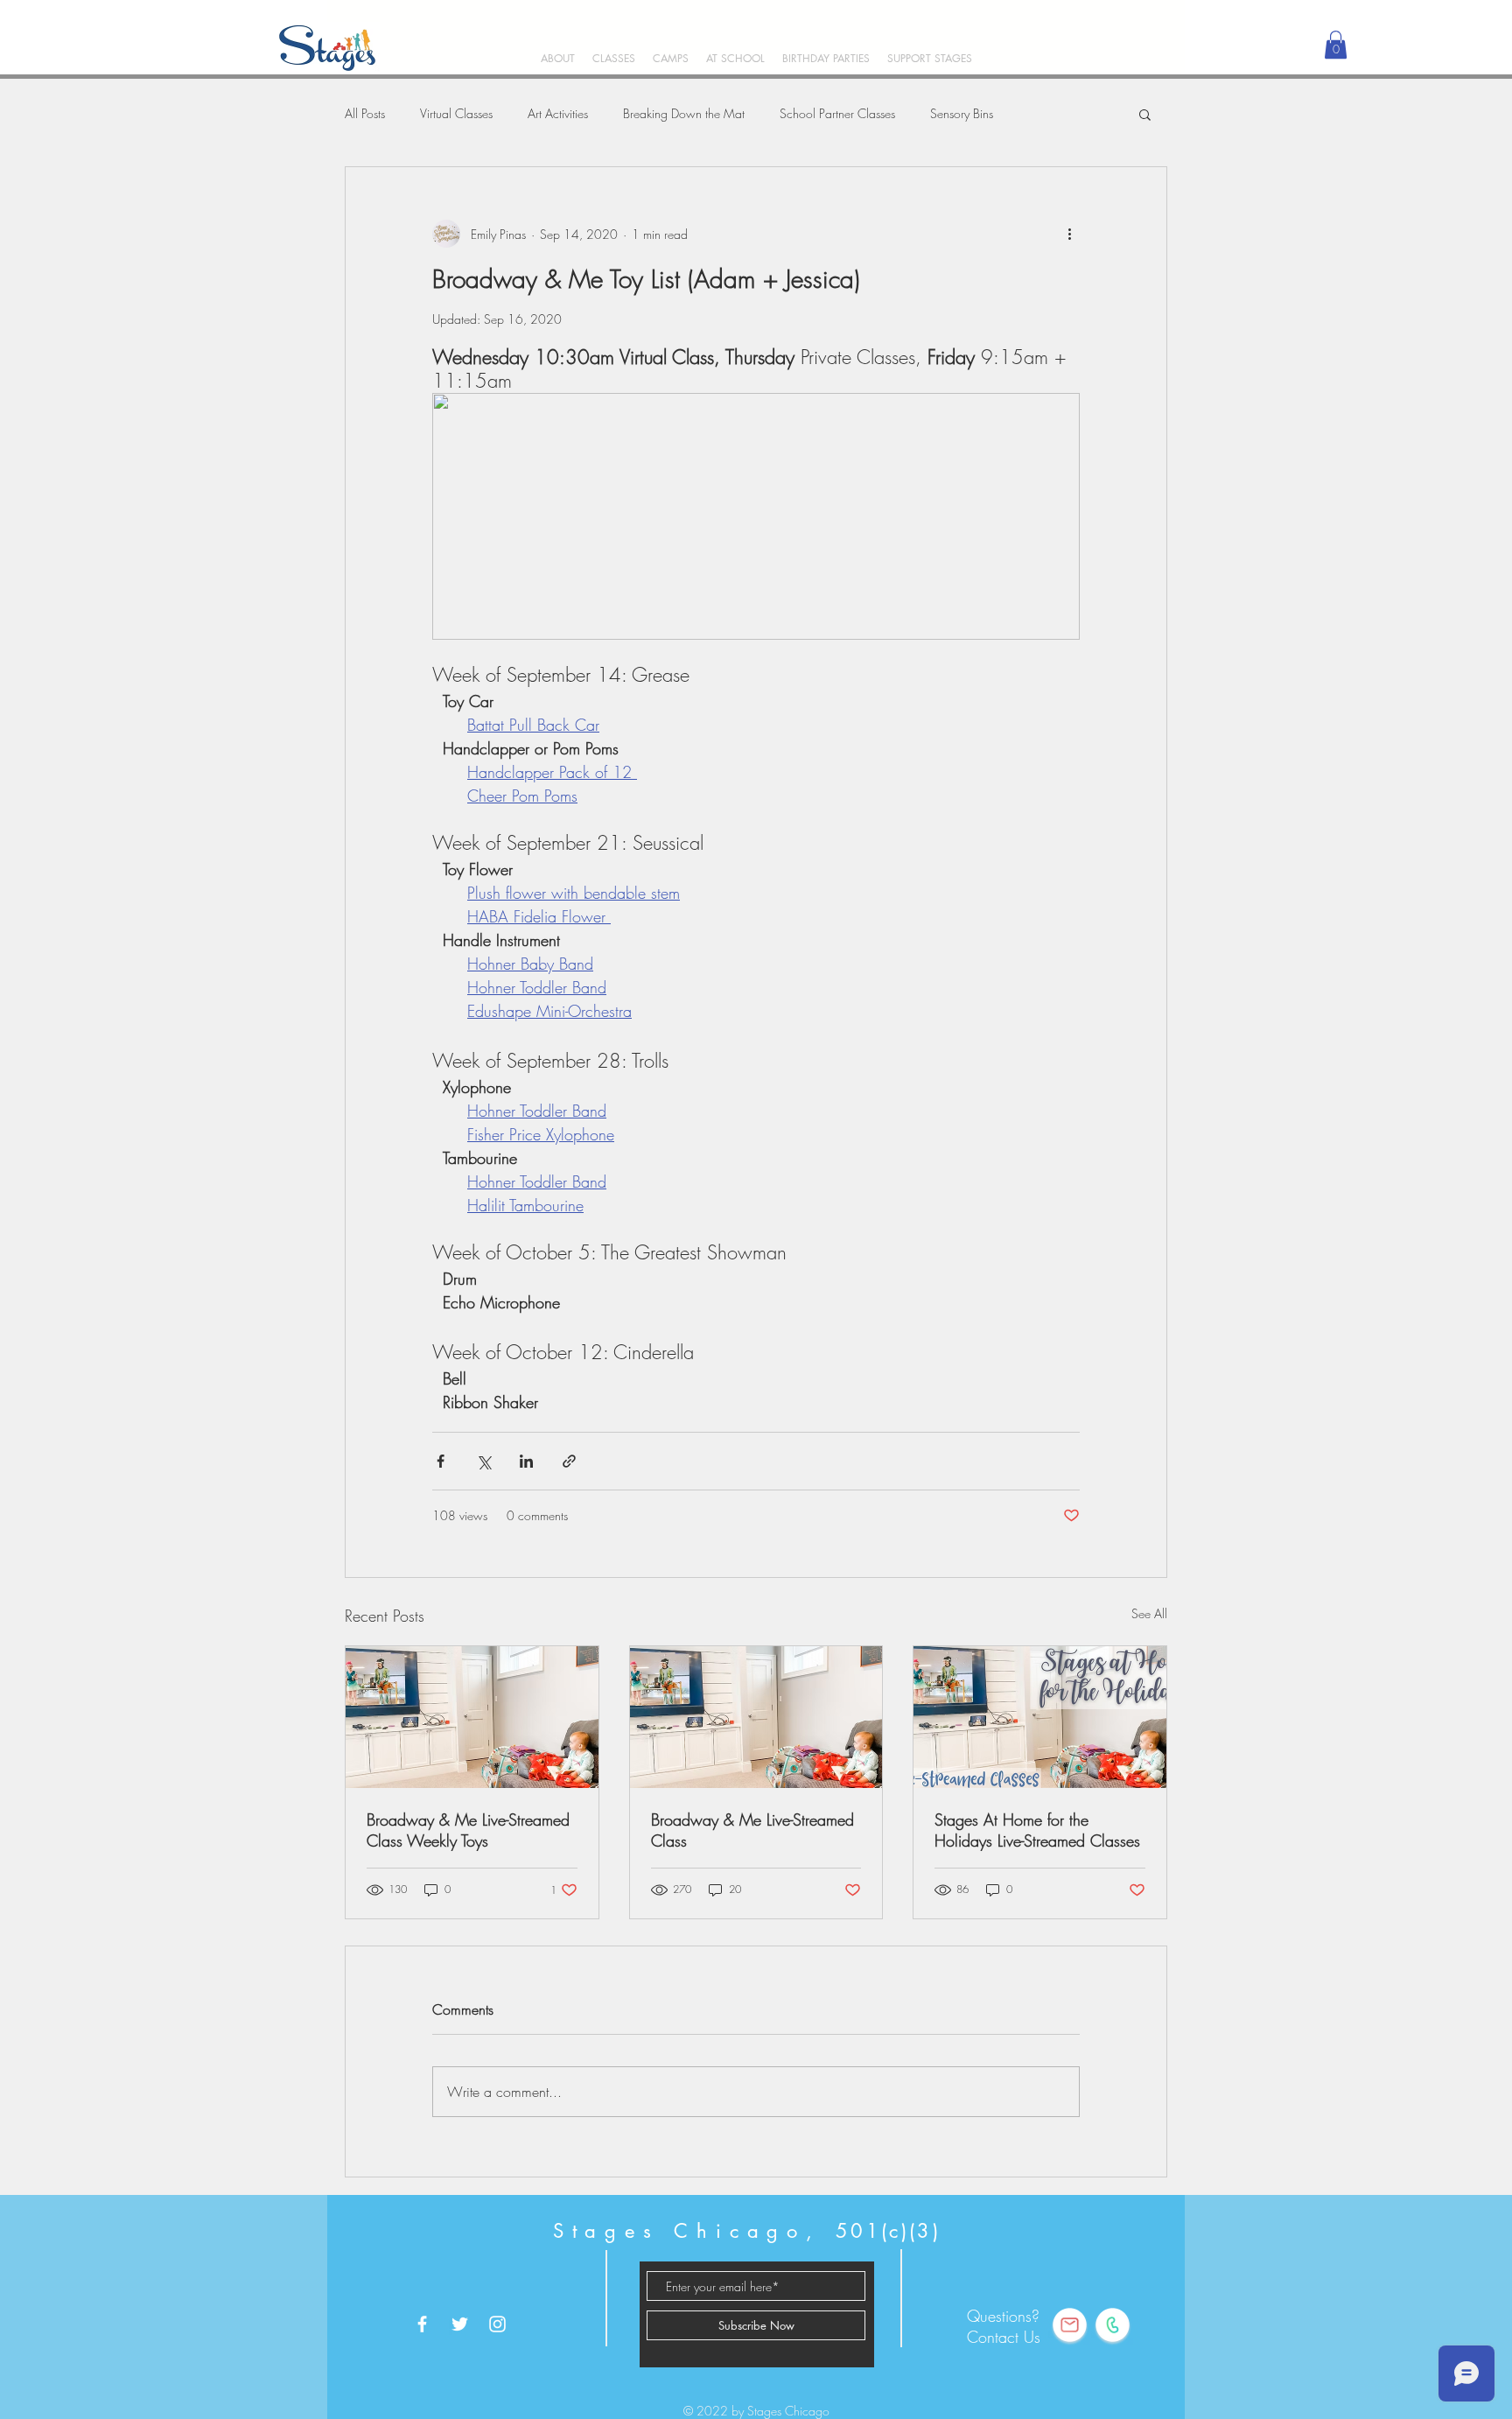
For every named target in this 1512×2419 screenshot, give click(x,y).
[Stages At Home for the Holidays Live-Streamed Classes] (1040, 1717)
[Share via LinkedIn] (526, 1461)
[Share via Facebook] (441, 1461)
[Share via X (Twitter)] (483, 1461)
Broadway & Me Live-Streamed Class (752, 1830)
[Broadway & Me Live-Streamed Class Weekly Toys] (472, 1717)
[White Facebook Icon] (422, 2324)
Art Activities (558, 113)
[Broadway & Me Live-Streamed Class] (756, 1717)
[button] (614, 58)
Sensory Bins (962, 113)
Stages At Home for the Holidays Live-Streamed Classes (1037, 1830)
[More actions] (1069, 234)
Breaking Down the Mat (684, 113)
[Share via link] (569, 1461)
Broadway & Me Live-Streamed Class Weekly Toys (468, 1830)
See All (1149, 1613)
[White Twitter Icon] (460, 2324)
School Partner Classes (837, 113)
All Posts (365, 113)
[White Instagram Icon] (497, 2324)
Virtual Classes (456, 113)
